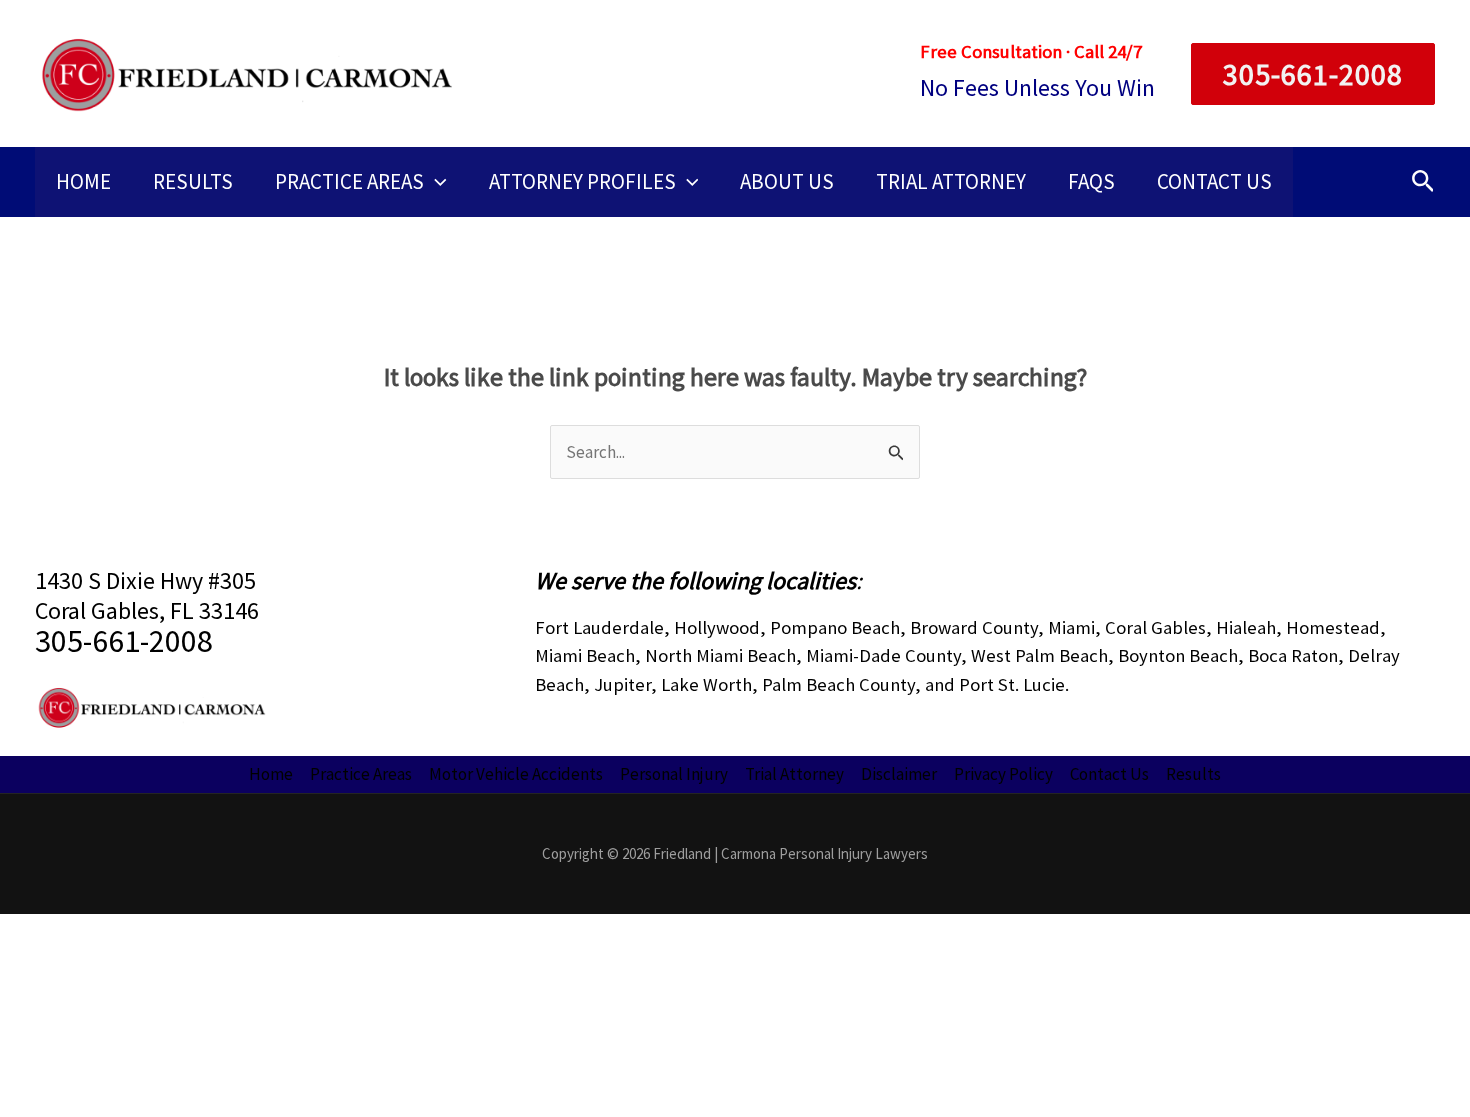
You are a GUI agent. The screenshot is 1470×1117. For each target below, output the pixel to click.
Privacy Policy (1003, 774)
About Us (787, 181)
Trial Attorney (951, 181)
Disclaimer (899, 774)
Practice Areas (349, 181)
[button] (1305, 74)
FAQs (1091, 181)
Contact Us (1214, 181)
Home (83, 181)
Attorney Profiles (582, 181)
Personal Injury (674, 774)
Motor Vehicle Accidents (516, 774)
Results (193, 181)
